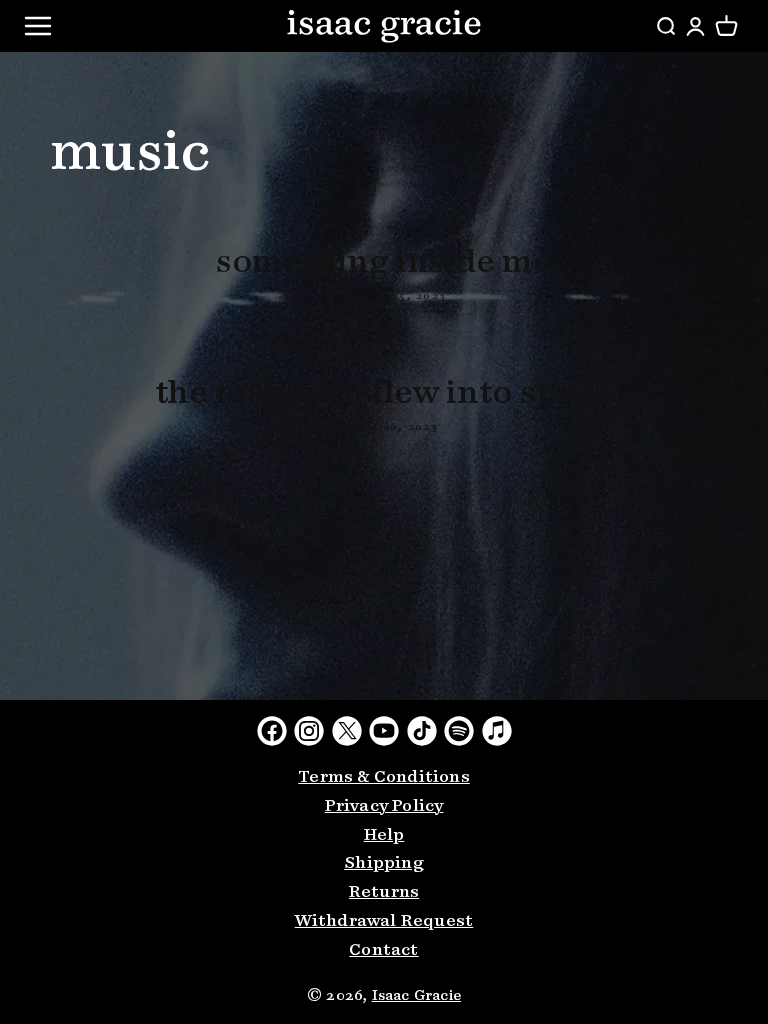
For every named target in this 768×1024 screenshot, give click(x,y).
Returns (384, 892)
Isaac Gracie (416, 996)
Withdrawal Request (384, 921)
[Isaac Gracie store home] (384, 26)
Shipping (384, 863)
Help (384, 835)
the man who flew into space (384, 394)
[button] (726, 26)
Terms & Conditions (384, 777)
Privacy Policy (384, 806)
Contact (383, 950)
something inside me (384, 263)
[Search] (665, 26)
